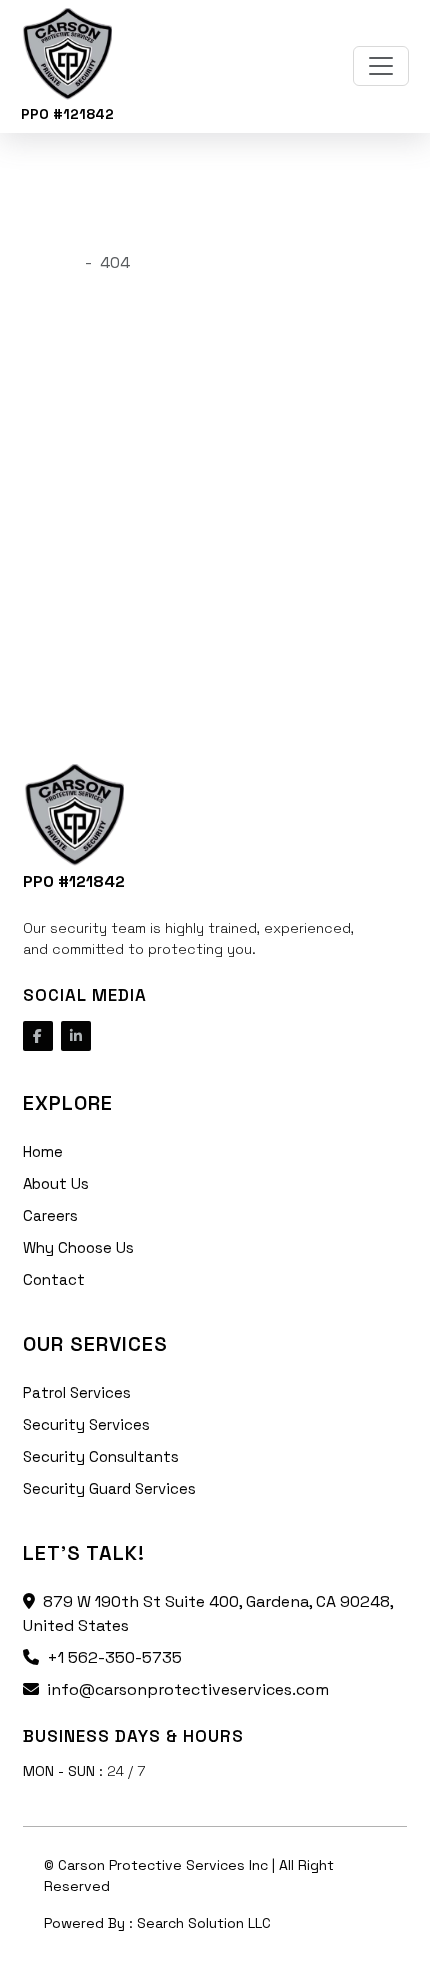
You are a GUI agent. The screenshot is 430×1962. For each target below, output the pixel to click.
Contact (54, 1279)
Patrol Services (77, 1392)
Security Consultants (101, 1456)
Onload (50, 262)
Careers (50, 1215)
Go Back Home (77, 598)
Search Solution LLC (204, 1923)
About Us (56, 1183)
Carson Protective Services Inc (165, 1865)
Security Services (86, 1424)
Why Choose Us (78, 1247)
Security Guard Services (109, 1488)
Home (43, 1151)
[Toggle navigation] (381, 66)
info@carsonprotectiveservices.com (188, 1689)
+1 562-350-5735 (114, 1657)
